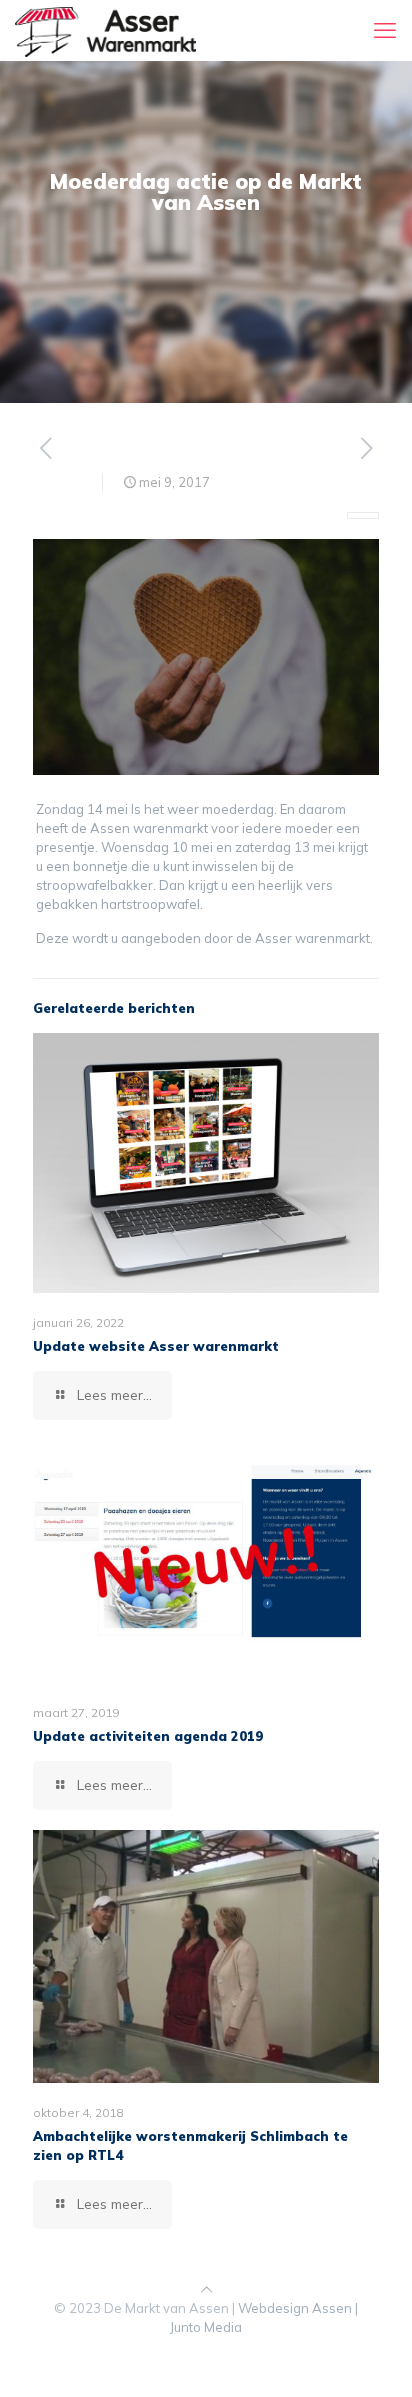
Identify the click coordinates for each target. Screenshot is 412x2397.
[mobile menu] (385, 30)
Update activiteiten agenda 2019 (148, 1736)
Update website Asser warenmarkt (156, 1346)
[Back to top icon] (206, 2289)
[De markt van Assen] (105, 30)
